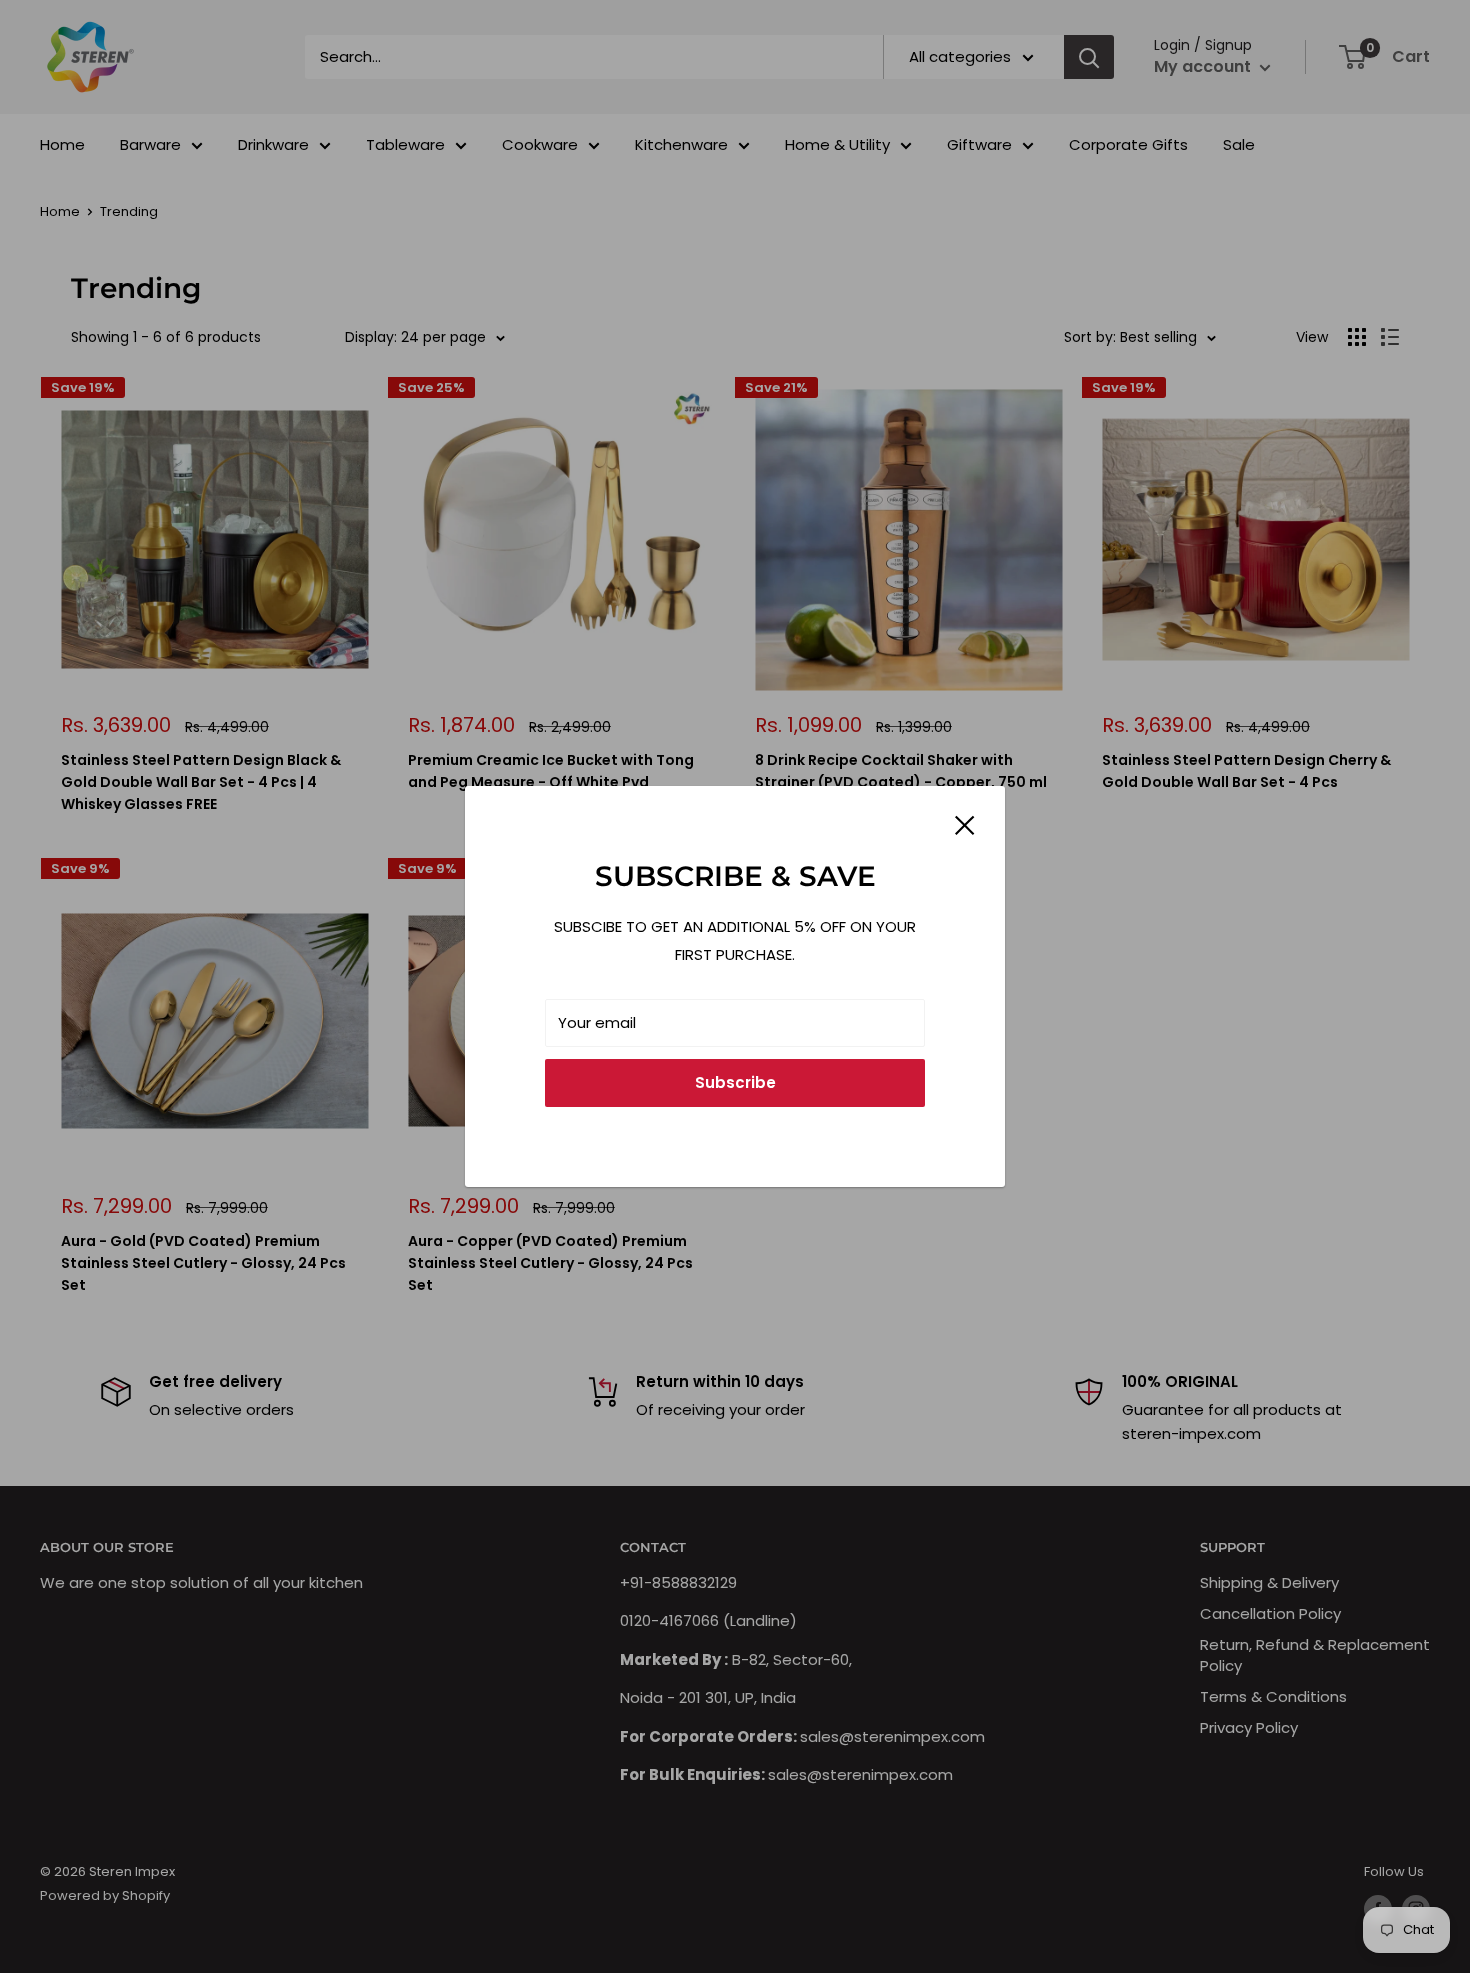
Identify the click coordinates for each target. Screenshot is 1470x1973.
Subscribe (735, 1082)
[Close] (965, 824)
